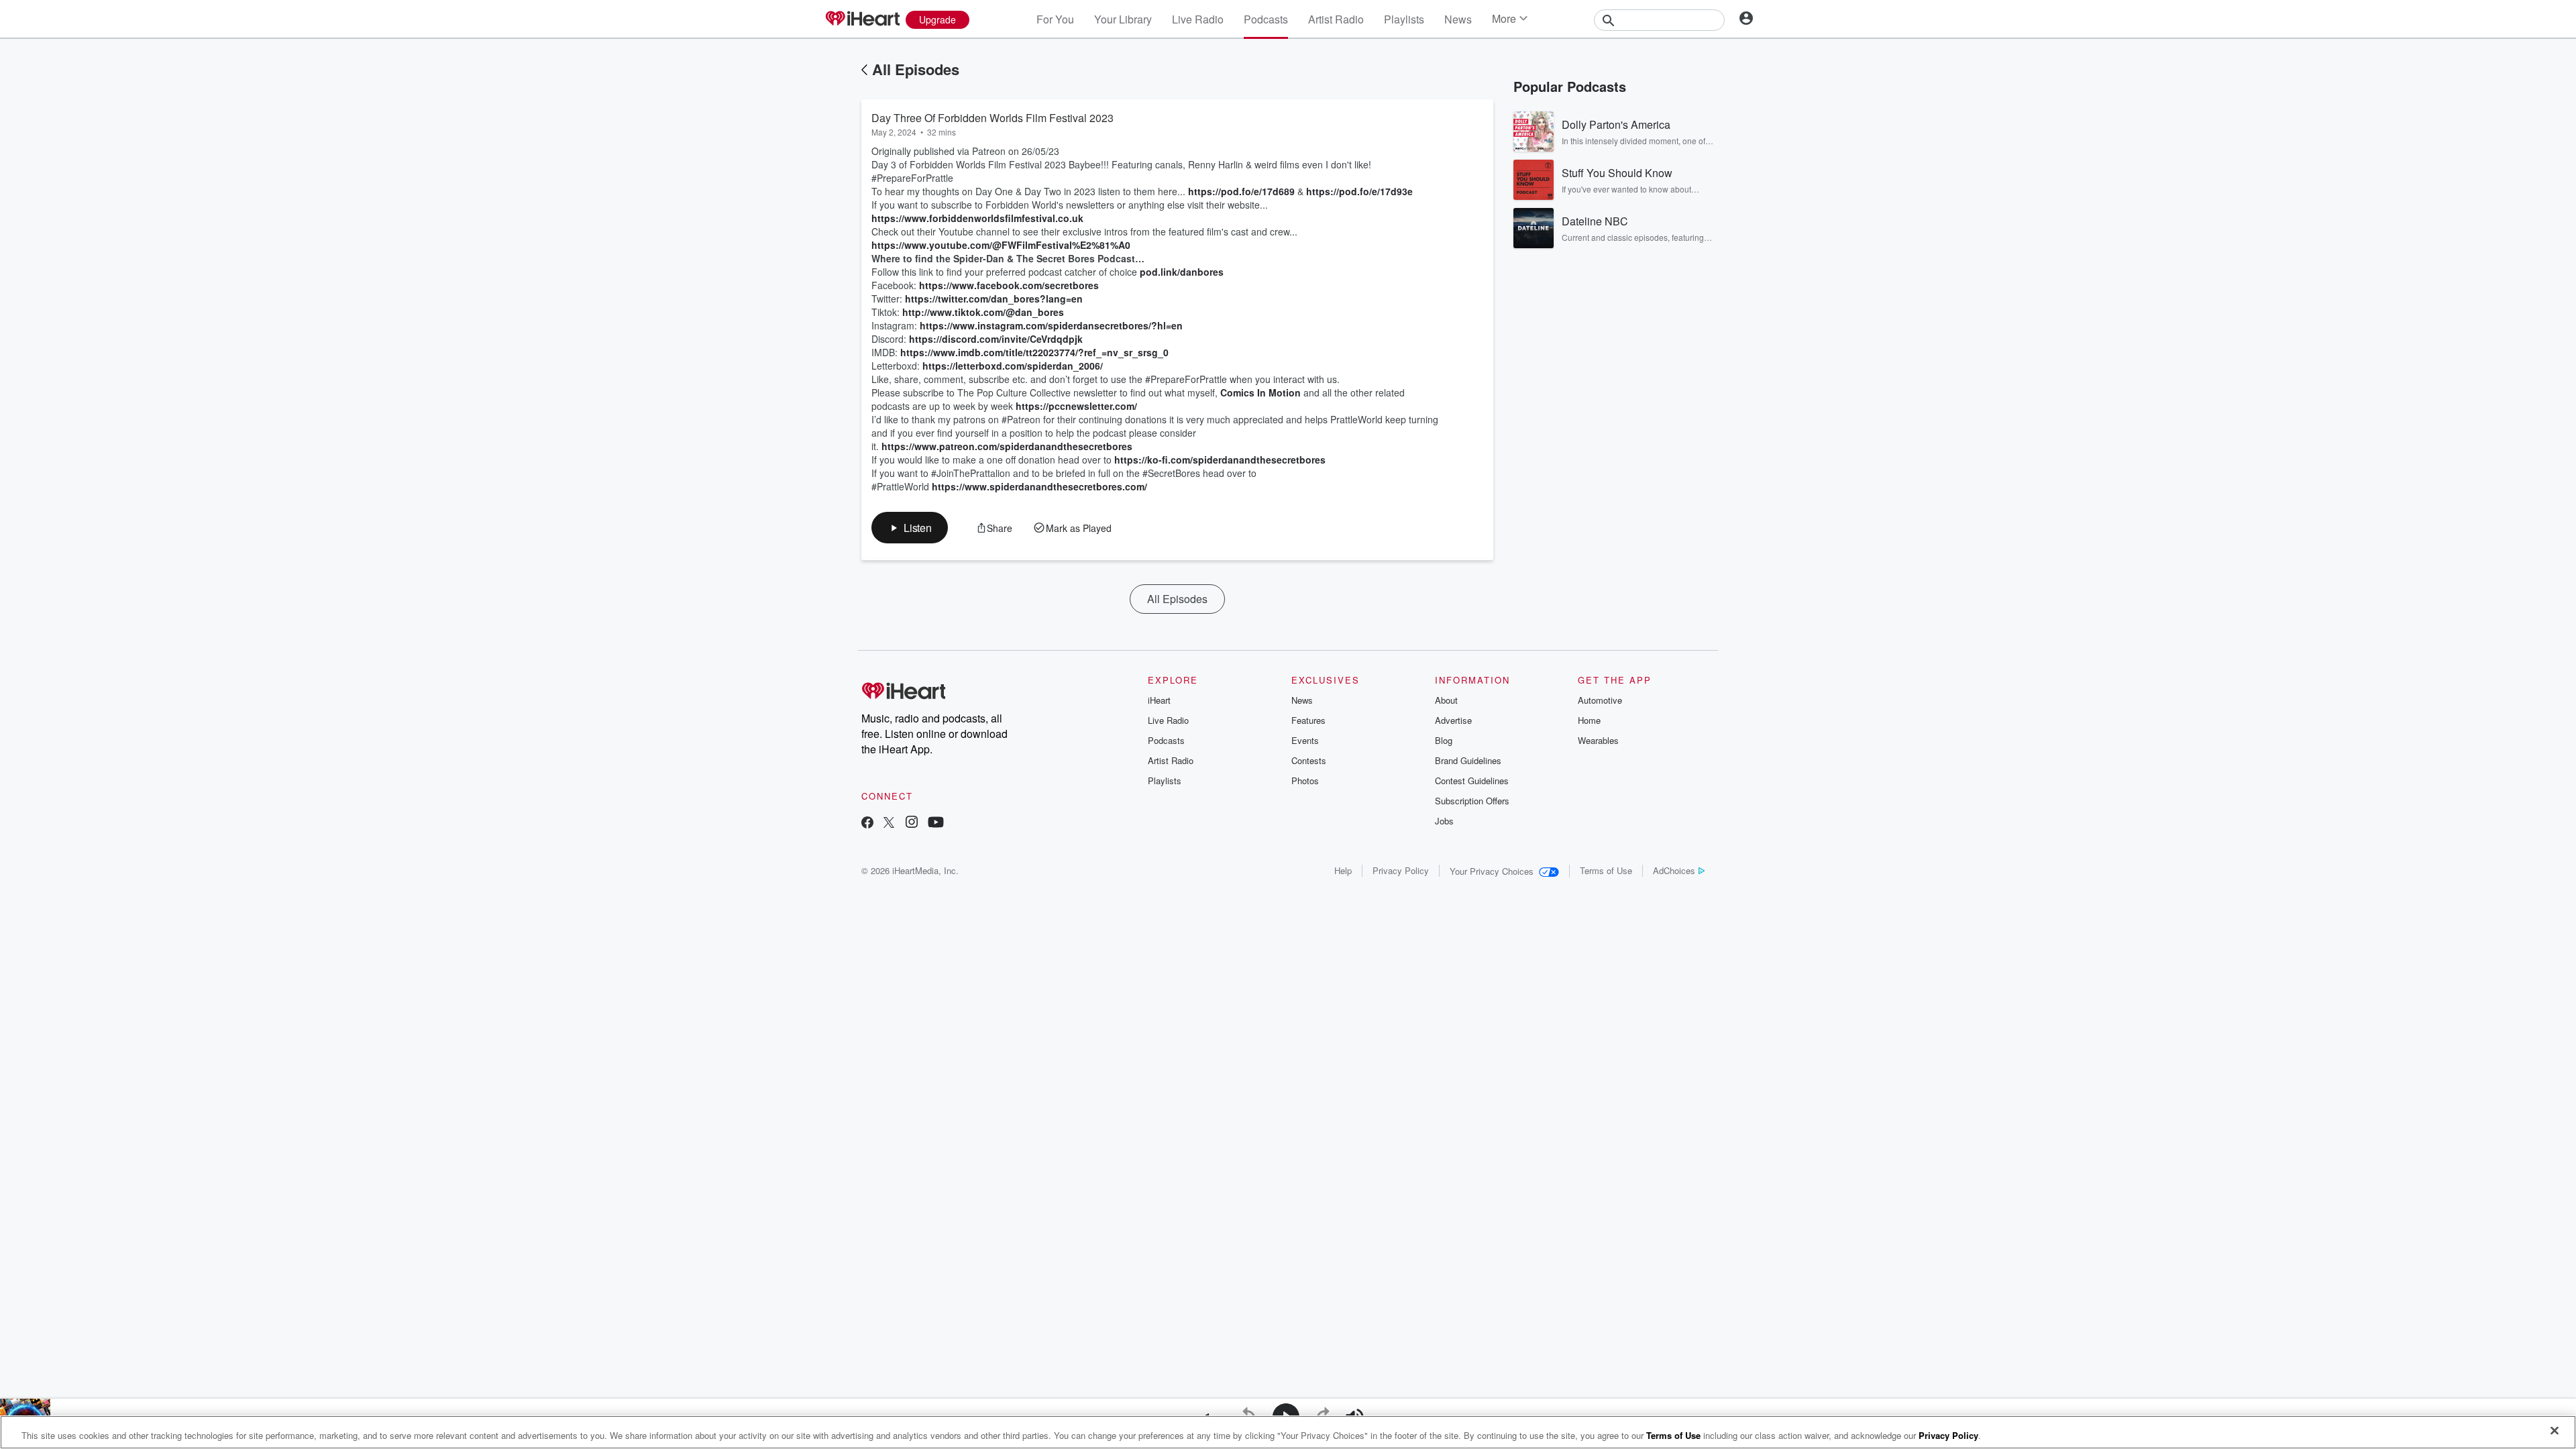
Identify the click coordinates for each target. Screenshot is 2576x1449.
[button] (910, 528)
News (1458, 19)
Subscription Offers (1472, 801)
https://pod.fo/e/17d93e (1359, 191)
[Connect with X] (889, 823)
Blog (1444, 740)
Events (1305, 740)
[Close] (2555, 1431)
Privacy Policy (1401, 870)
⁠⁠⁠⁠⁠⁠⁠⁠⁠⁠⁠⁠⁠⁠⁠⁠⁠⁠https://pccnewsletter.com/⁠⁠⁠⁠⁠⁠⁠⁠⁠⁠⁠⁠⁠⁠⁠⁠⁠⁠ (1076, 406)
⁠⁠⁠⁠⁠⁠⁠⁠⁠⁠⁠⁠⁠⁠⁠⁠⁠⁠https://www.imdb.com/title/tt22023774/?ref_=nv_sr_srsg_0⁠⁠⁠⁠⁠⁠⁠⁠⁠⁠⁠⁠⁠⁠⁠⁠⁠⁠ (1034, 352)
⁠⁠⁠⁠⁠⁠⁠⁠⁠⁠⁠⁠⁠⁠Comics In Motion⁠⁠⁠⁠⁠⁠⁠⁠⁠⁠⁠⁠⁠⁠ (1260, 392)
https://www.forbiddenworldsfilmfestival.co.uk (977, 218)
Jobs (1444, 821)
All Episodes (916, 69)
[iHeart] (862, 19)
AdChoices (1674, 870)
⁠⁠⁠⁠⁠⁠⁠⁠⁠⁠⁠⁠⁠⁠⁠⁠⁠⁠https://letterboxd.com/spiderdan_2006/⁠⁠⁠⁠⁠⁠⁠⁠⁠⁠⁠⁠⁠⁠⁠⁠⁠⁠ (1013, 366)
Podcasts (1266, 19)
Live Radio (1198, 19)
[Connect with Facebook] (867, 823)
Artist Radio (1336, 19)
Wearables (1598, 740)
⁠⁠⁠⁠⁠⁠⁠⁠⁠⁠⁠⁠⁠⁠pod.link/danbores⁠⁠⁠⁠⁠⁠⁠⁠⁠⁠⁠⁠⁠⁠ (1182, 272)
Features (1308, 720)
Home (1589, 720)
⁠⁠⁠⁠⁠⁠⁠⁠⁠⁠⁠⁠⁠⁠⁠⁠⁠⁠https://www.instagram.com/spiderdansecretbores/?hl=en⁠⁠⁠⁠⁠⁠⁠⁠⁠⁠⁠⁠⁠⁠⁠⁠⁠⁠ (1051, 325)
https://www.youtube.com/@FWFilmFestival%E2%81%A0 (1001, 245)
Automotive (1600, 700)
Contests (1309, 760)
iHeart (1159, 700)
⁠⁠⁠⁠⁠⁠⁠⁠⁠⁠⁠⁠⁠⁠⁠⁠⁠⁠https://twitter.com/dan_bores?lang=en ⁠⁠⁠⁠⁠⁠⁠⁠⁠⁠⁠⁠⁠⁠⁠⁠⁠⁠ (995, 299)
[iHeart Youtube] (936, 823)
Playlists (1404, 19)
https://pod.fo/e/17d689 (1241, 191)
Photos (1305, 781)
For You (1055, 19)
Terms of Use (1606, 870)
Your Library (1123, 19)
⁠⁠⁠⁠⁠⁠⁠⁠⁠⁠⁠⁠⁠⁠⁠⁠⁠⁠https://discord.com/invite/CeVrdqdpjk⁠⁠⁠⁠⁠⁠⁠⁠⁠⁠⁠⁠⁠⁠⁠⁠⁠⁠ (996, 339)
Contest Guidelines (1472, 781)
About (1446, 700)
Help (1343, 870)
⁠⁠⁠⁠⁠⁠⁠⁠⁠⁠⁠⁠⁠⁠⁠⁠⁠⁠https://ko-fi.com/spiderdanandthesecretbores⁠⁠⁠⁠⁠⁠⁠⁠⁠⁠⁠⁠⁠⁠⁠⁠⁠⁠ (1220, 460)
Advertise (1453, 720)
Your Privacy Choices (1492, 871)
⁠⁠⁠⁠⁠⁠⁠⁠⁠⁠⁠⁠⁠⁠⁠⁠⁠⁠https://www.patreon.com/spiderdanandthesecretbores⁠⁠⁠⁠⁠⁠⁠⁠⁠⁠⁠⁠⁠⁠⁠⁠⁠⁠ (1007, 446)
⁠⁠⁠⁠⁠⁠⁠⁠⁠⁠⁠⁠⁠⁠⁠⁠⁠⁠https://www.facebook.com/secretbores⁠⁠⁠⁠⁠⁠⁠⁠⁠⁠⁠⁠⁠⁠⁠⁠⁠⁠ (1009, 285)
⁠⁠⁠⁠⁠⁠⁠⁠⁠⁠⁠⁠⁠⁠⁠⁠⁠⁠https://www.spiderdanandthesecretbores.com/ (1039, 486)
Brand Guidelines (1468, 760)
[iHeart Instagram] (912, 823)
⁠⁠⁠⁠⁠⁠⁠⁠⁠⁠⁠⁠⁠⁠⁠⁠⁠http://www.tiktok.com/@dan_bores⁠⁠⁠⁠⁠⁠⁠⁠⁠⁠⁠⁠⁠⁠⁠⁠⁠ (983, 312)
